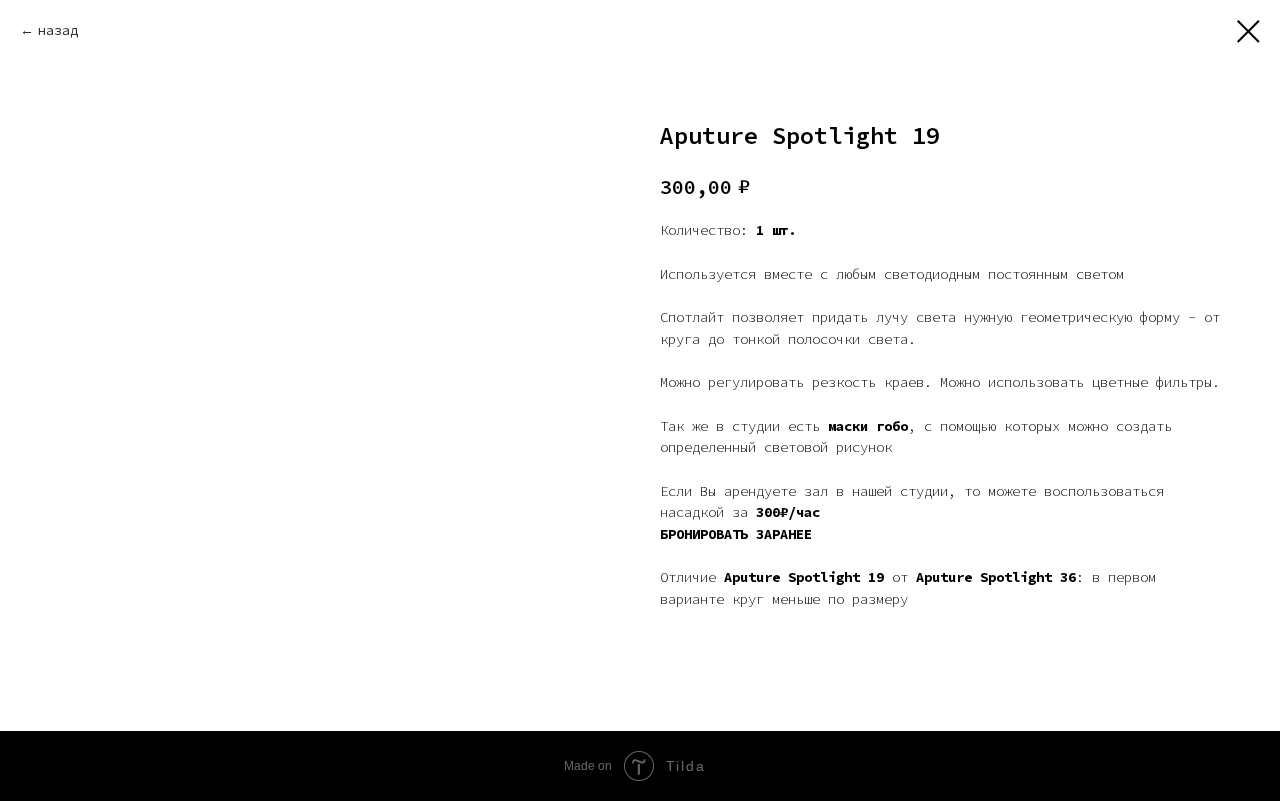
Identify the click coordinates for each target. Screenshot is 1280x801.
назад (58, 30)
